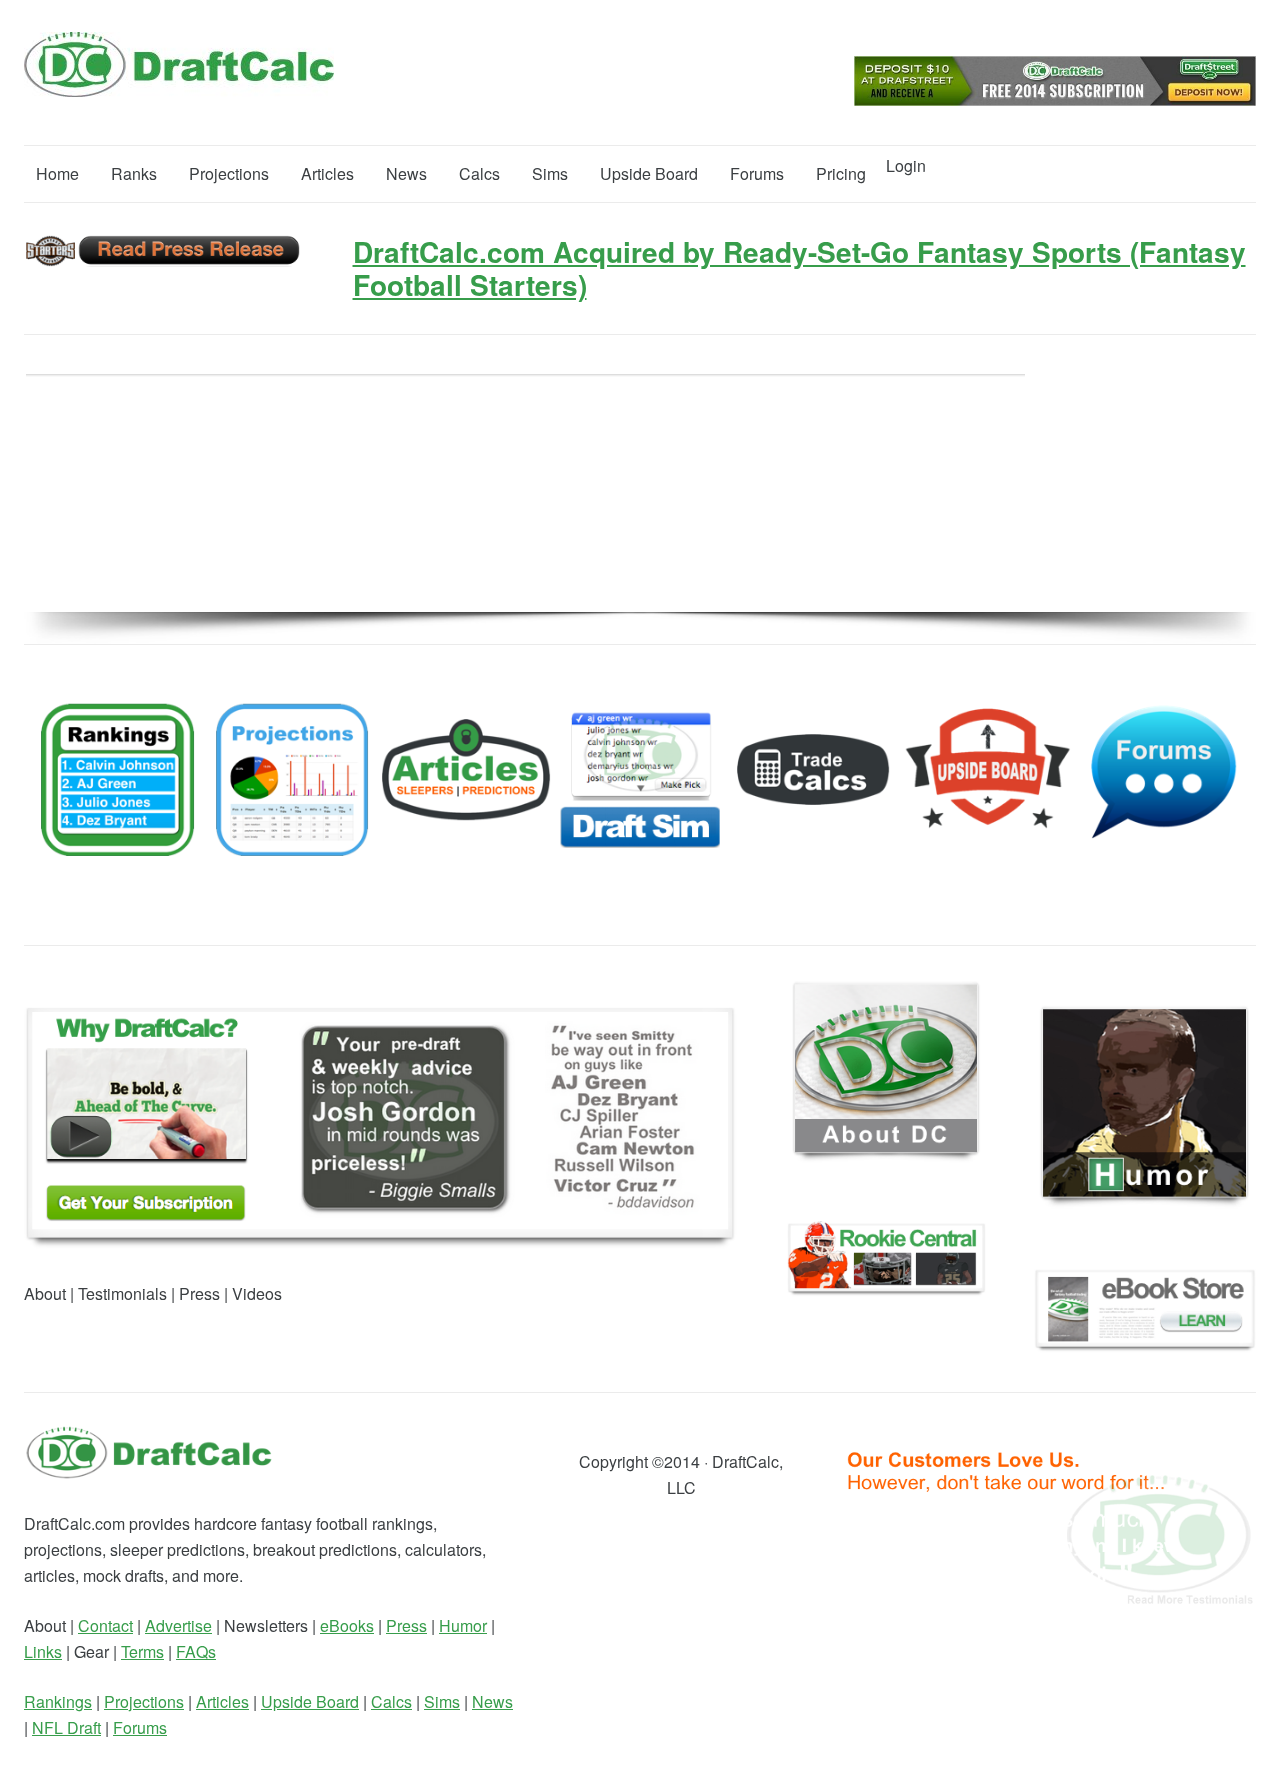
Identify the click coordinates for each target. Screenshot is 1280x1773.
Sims (550, 173)
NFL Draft (66, 1727)
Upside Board (649, 173)
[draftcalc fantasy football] (149, 1473)
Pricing (841, 173)
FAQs (196, 1651)
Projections (229, 173)
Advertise (178, 1625)
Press (406, 1625)
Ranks (134, 173)
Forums (757, 173)
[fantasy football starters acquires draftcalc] (164, 260)
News (406, 173)
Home (57, 173)
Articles (327, 173)
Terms (142, 1651)
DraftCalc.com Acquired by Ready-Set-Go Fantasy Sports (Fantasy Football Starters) (799, 268)
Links (43, 1651)
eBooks (347, 1625)
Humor (463, 1625)
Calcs (479, 173)
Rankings (58, 1701)
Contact (105, 1625)
